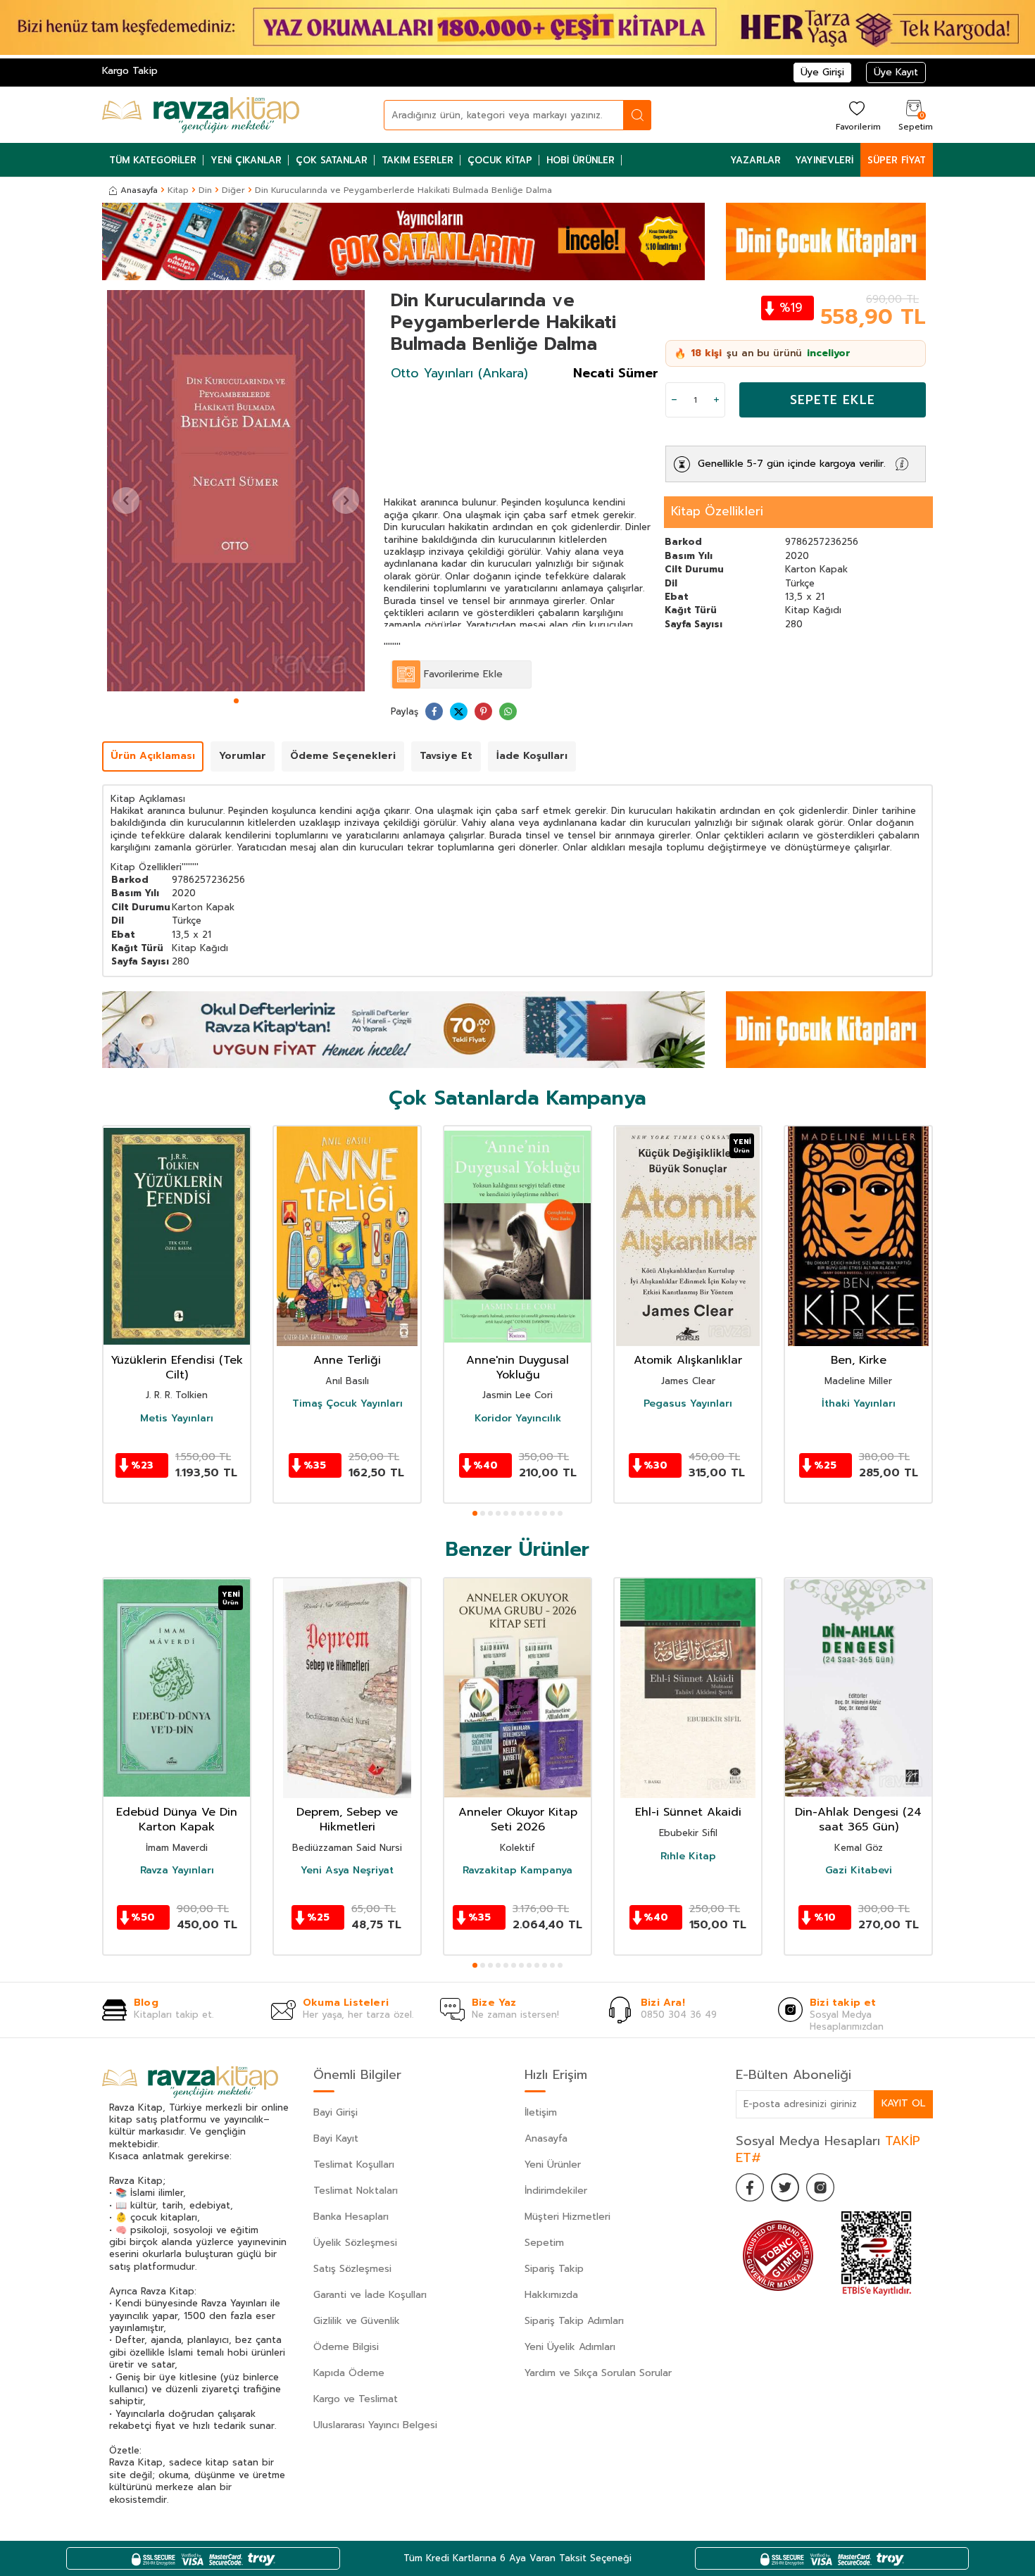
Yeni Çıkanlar (246, 160)
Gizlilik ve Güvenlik (357, 2321)
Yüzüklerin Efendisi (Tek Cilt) (177, 1368)
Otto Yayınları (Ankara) (459, 373)
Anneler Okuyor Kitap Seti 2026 (518, 1820)
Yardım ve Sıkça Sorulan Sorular (598, 2373)
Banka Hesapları (351, 2217)
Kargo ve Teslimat (356, 2399)
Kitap (178, 190)
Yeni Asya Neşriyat (347, 1871)
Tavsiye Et (446, 756)
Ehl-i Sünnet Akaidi (688, 1812)
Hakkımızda (551, 2295)
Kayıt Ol (903, 2103)
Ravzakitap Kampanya (517, 1871)
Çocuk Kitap (500, 160)
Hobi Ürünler (581, 160)
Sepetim (544, 2243)
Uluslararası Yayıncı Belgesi (375, 2425)
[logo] (201, 115)
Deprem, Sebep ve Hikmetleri (347, 1820)
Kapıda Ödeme (349, 2373)
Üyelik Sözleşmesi (355, 2243)
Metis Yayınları (177, 1419)
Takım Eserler (418, 160)
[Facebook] (750, 2187)
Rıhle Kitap (688, 1856)
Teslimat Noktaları (356, 2191)
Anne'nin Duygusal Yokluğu (517, 1368)
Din (205, 190)
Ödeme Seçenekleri (343, 756)
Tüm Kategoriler (153, 160)
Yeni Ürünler (553, 2165)
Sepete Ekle (833, 400)
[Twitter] (785, 2187)
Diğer (233, 190)
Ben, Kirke (859, 1361)
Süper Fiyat (897, 160)
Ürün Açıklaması (153, 756)
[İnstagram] (820, 2187)
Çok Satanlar (332, 160)
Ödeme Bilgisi (346, 2347)
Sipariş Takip (554, 2269)
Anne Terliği (347, 1361)
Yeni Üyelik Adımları (570, 2347)
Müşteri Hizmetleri (567, 2217)
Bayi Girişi (335, 2112)
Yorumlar (243, 756)
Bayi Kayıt (336, 2138)
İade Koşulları (532, 756)
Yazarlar (755, 160)
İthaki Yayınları (859, 1404)
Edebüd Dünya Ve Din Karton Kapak (177, 1820)
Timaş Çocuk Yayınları (347, 1404)
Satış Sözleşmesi (352, 2269)
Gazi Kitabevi (859, 1871)
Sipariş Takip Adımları (574, 2321)
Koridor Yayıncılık (518, 1419)
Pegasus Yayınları (688, 1404)
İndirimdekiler (556, 2191)
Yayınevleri (824, 160)
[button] (236, 701)
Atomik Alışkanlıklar (688, 1361)
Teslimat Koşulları (354, 2165)
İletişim (541, 2112)
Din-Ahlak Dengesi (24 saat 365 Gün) (858, 1820)
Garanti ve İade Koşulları (370, 2295)
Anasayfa (139, 190)
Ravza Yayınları (177, 1871)
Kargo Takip (130, 71)
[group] (236, 491)
